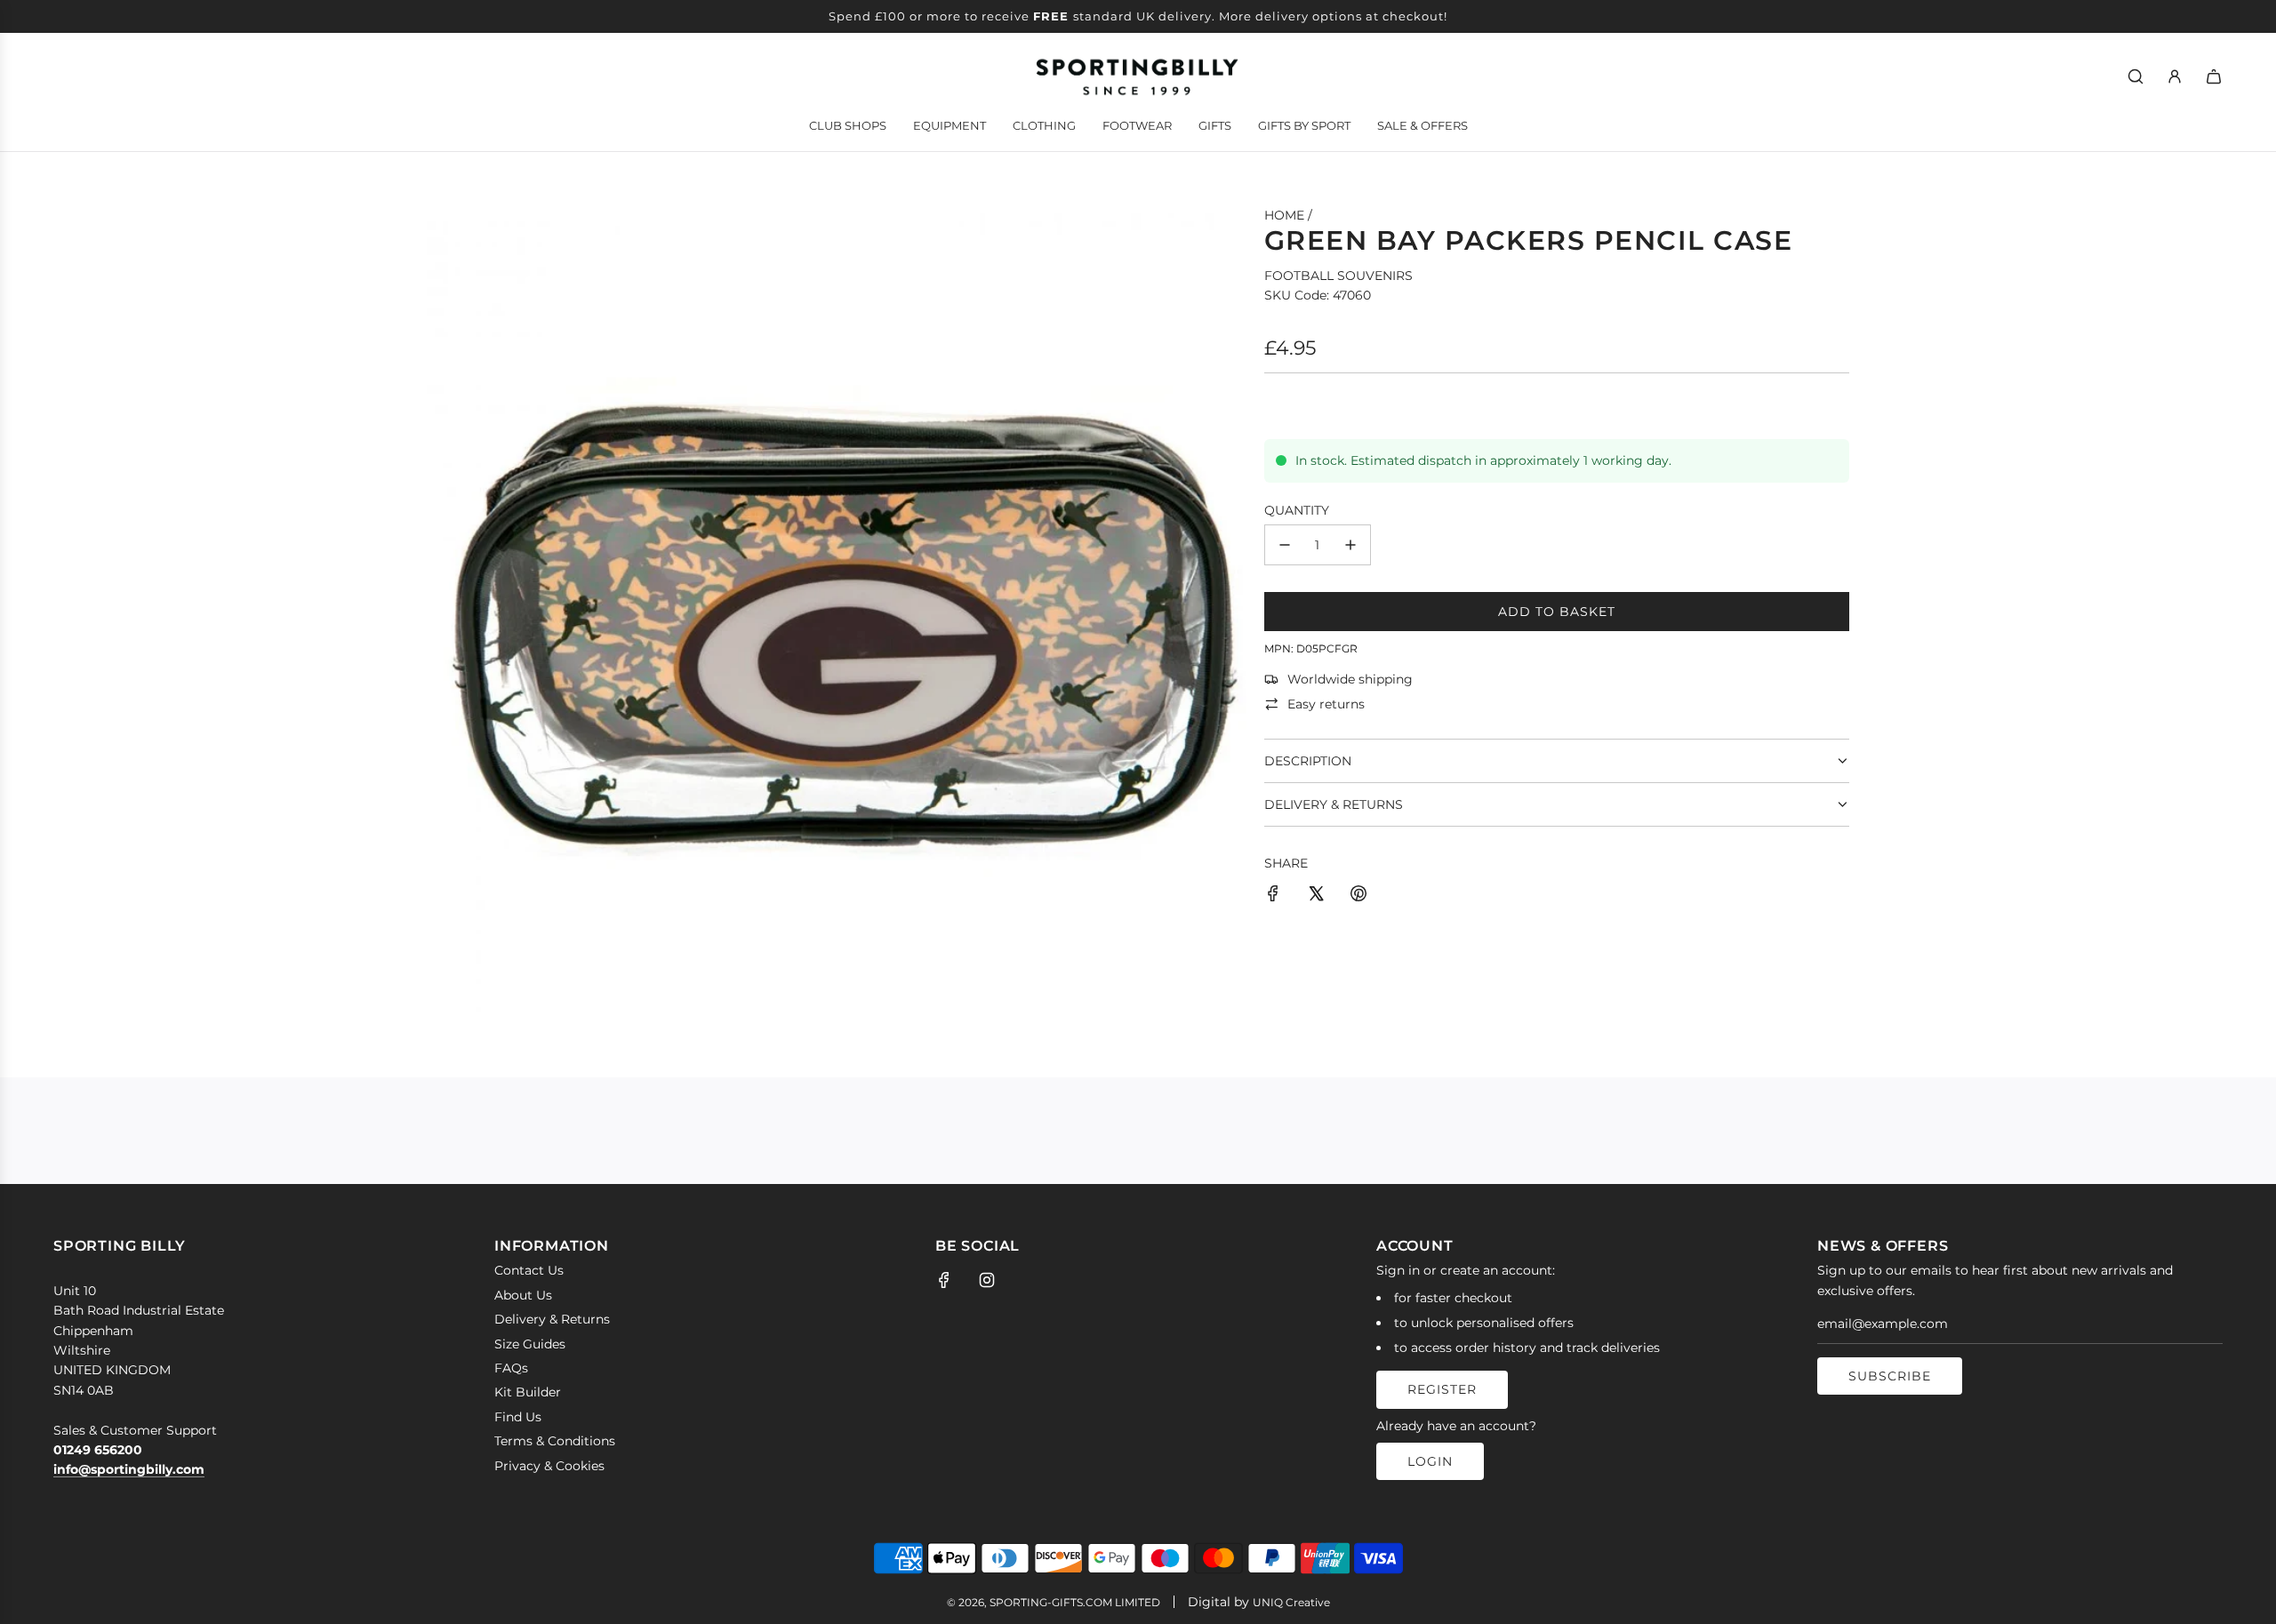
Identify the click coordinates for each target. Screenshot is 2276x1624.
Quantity (1297, 510)
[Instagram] (987, 1280)
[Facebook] (944, 1280)
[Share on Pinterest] (1358, 896)
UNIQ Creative (1291, 1602)
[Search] (2136, 76)
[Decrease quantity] (1285, 545)
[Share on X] (1316, 896)
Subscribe (1890, 1376)
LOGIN (1430, 1461)
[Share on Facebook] (1273, 896)
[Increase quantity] (1350, 545)
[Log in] (2175, 76)
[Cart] (2214, 76)
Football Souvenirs (1338, 276)
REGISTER (1442, 1389)
